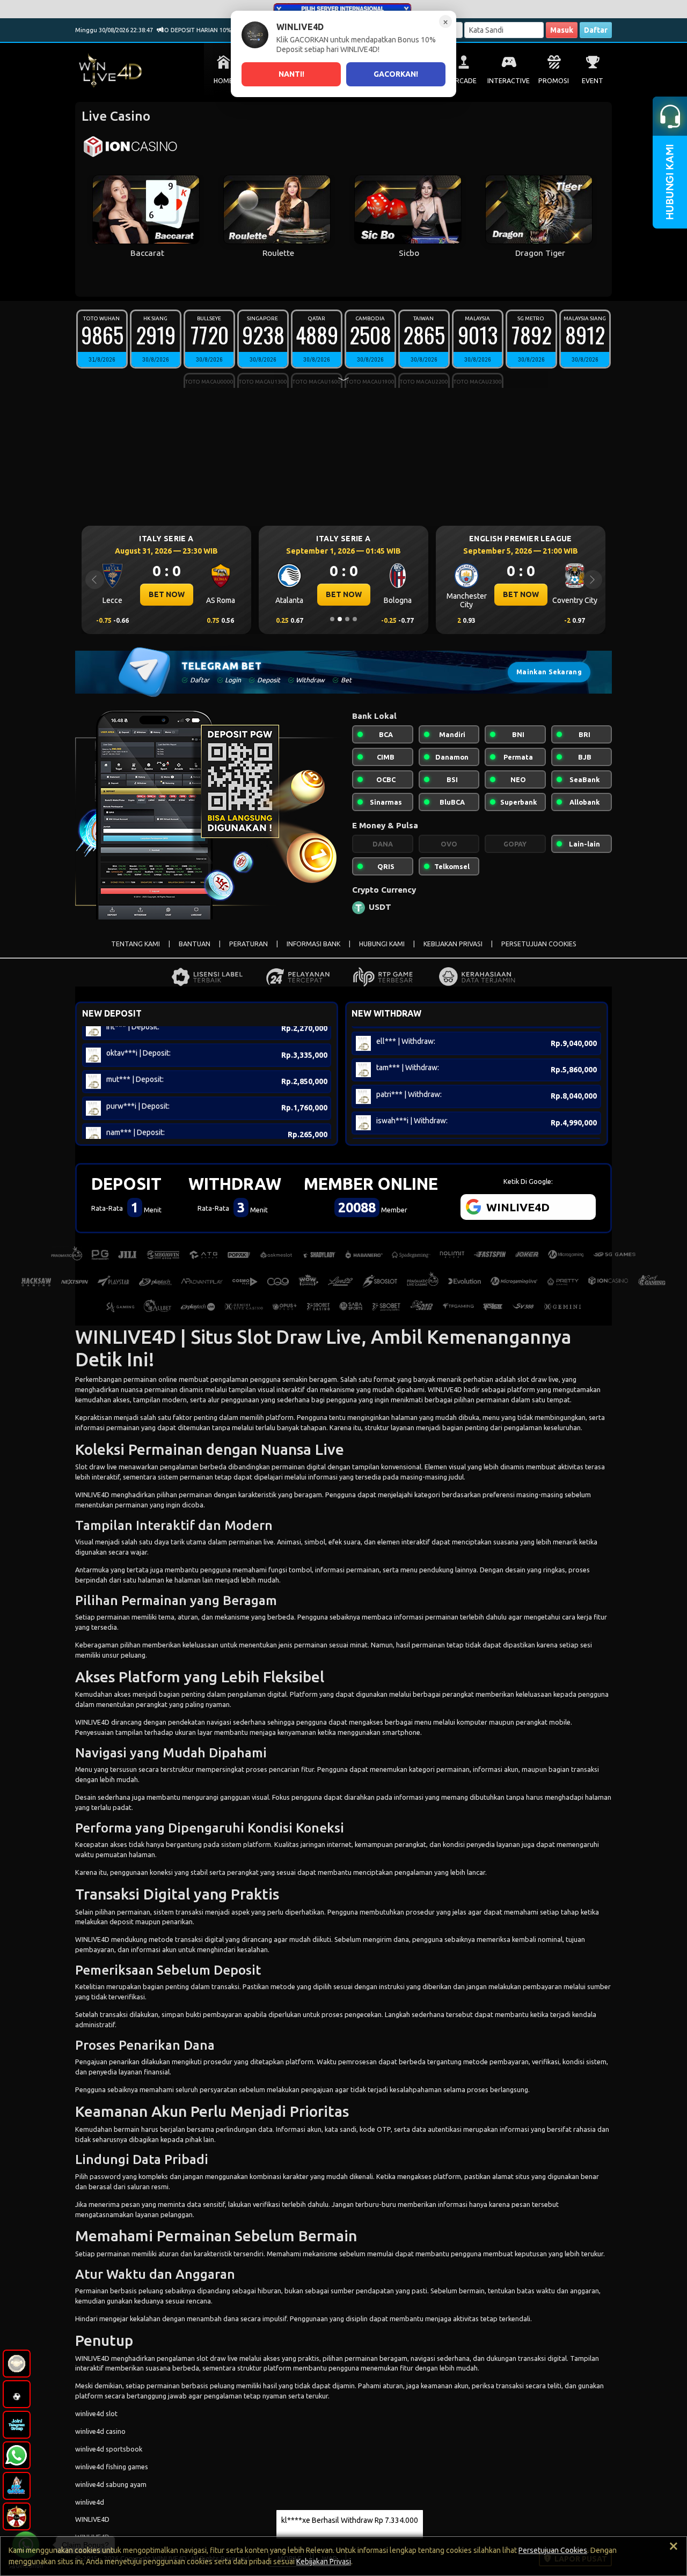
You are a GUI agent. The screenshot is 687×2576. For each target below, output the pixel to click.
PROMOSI (554, 81)
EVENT (593, 81)
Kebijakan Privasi (324, 2562)
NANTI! (291, 74)
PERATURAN (249, 944)
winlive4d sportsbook (109, 2449)
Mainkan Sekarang (549, 672)
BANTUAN (195, 944)
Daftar (596, 30)
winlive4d (90, 2502)
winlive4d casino (100, 2431)
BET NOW (167, 594)
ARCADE (464, 81)
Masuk (562, 30)
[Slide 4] (355, 619)
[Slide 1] (332, 619)
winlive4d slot (96, 2413)
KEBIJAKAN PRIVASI (453, 944)
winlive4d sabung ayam (111, 2484)
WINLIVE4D (445, 1389)
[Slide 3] (347, 619)
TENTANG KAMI (136, 944)
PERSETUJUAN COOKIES (539, 944)
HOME (223, 81)
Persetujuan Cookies (553, 2550)
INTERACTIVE (509, 81)
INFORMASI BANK (313, 944)
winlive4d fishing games (112, 2467)
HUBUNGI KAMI (382, 944)
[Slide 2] (340, 619)
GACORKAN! (396, 74)
